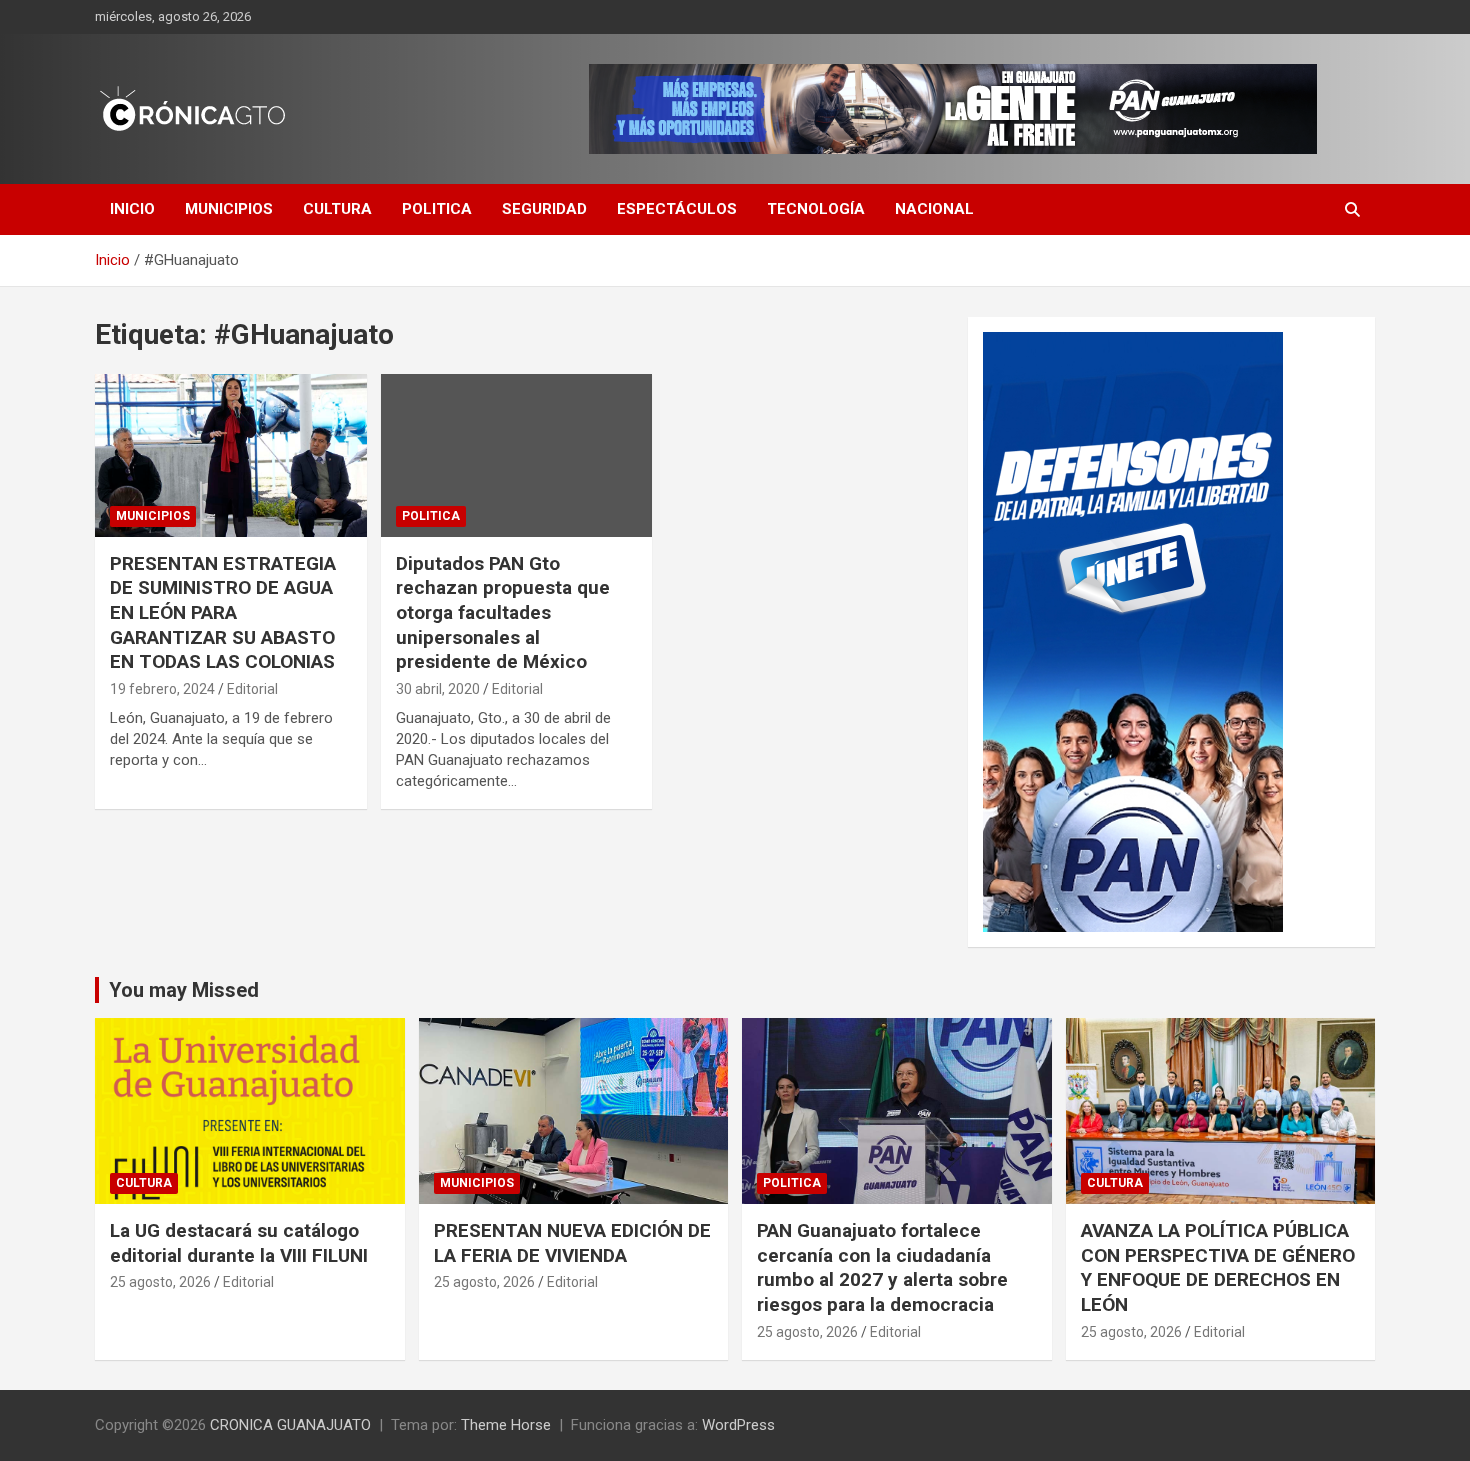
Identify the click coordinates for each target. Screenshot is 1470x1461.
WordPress (738, 1425)
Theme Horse (506, 1425)
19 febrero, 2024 (162, 689)
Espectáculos (677, 209)
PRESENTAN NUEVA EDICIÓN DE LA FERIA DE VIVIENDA (572, 1243)
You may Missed (184, 990)
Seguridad (544, 209)
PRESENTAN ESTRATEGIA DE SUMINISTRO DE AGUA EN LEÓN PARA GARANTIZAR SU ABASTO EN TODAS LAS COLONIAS (223, 613)
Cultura (337, 209)
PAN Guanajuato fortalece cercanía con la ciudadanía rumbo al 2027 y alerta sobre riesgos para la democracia (882, 1267)
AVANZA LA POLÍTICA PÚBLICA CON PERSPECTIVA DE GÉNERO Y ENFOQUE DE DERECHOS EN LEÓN (1218, 1267)
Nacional (934, 209)
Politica (437, 209)
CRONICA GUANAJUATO (290, 1425)
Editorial (252, 689)
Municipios (229, 209)
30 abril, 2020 (438, 689)
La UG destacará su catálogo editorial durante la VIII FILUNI (239, 1243)
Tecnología (816, 209)
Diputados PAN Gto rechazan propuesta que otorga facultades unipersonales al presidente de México (503, 613)
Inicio (132, 209)
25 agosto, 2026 (160, 1282)
